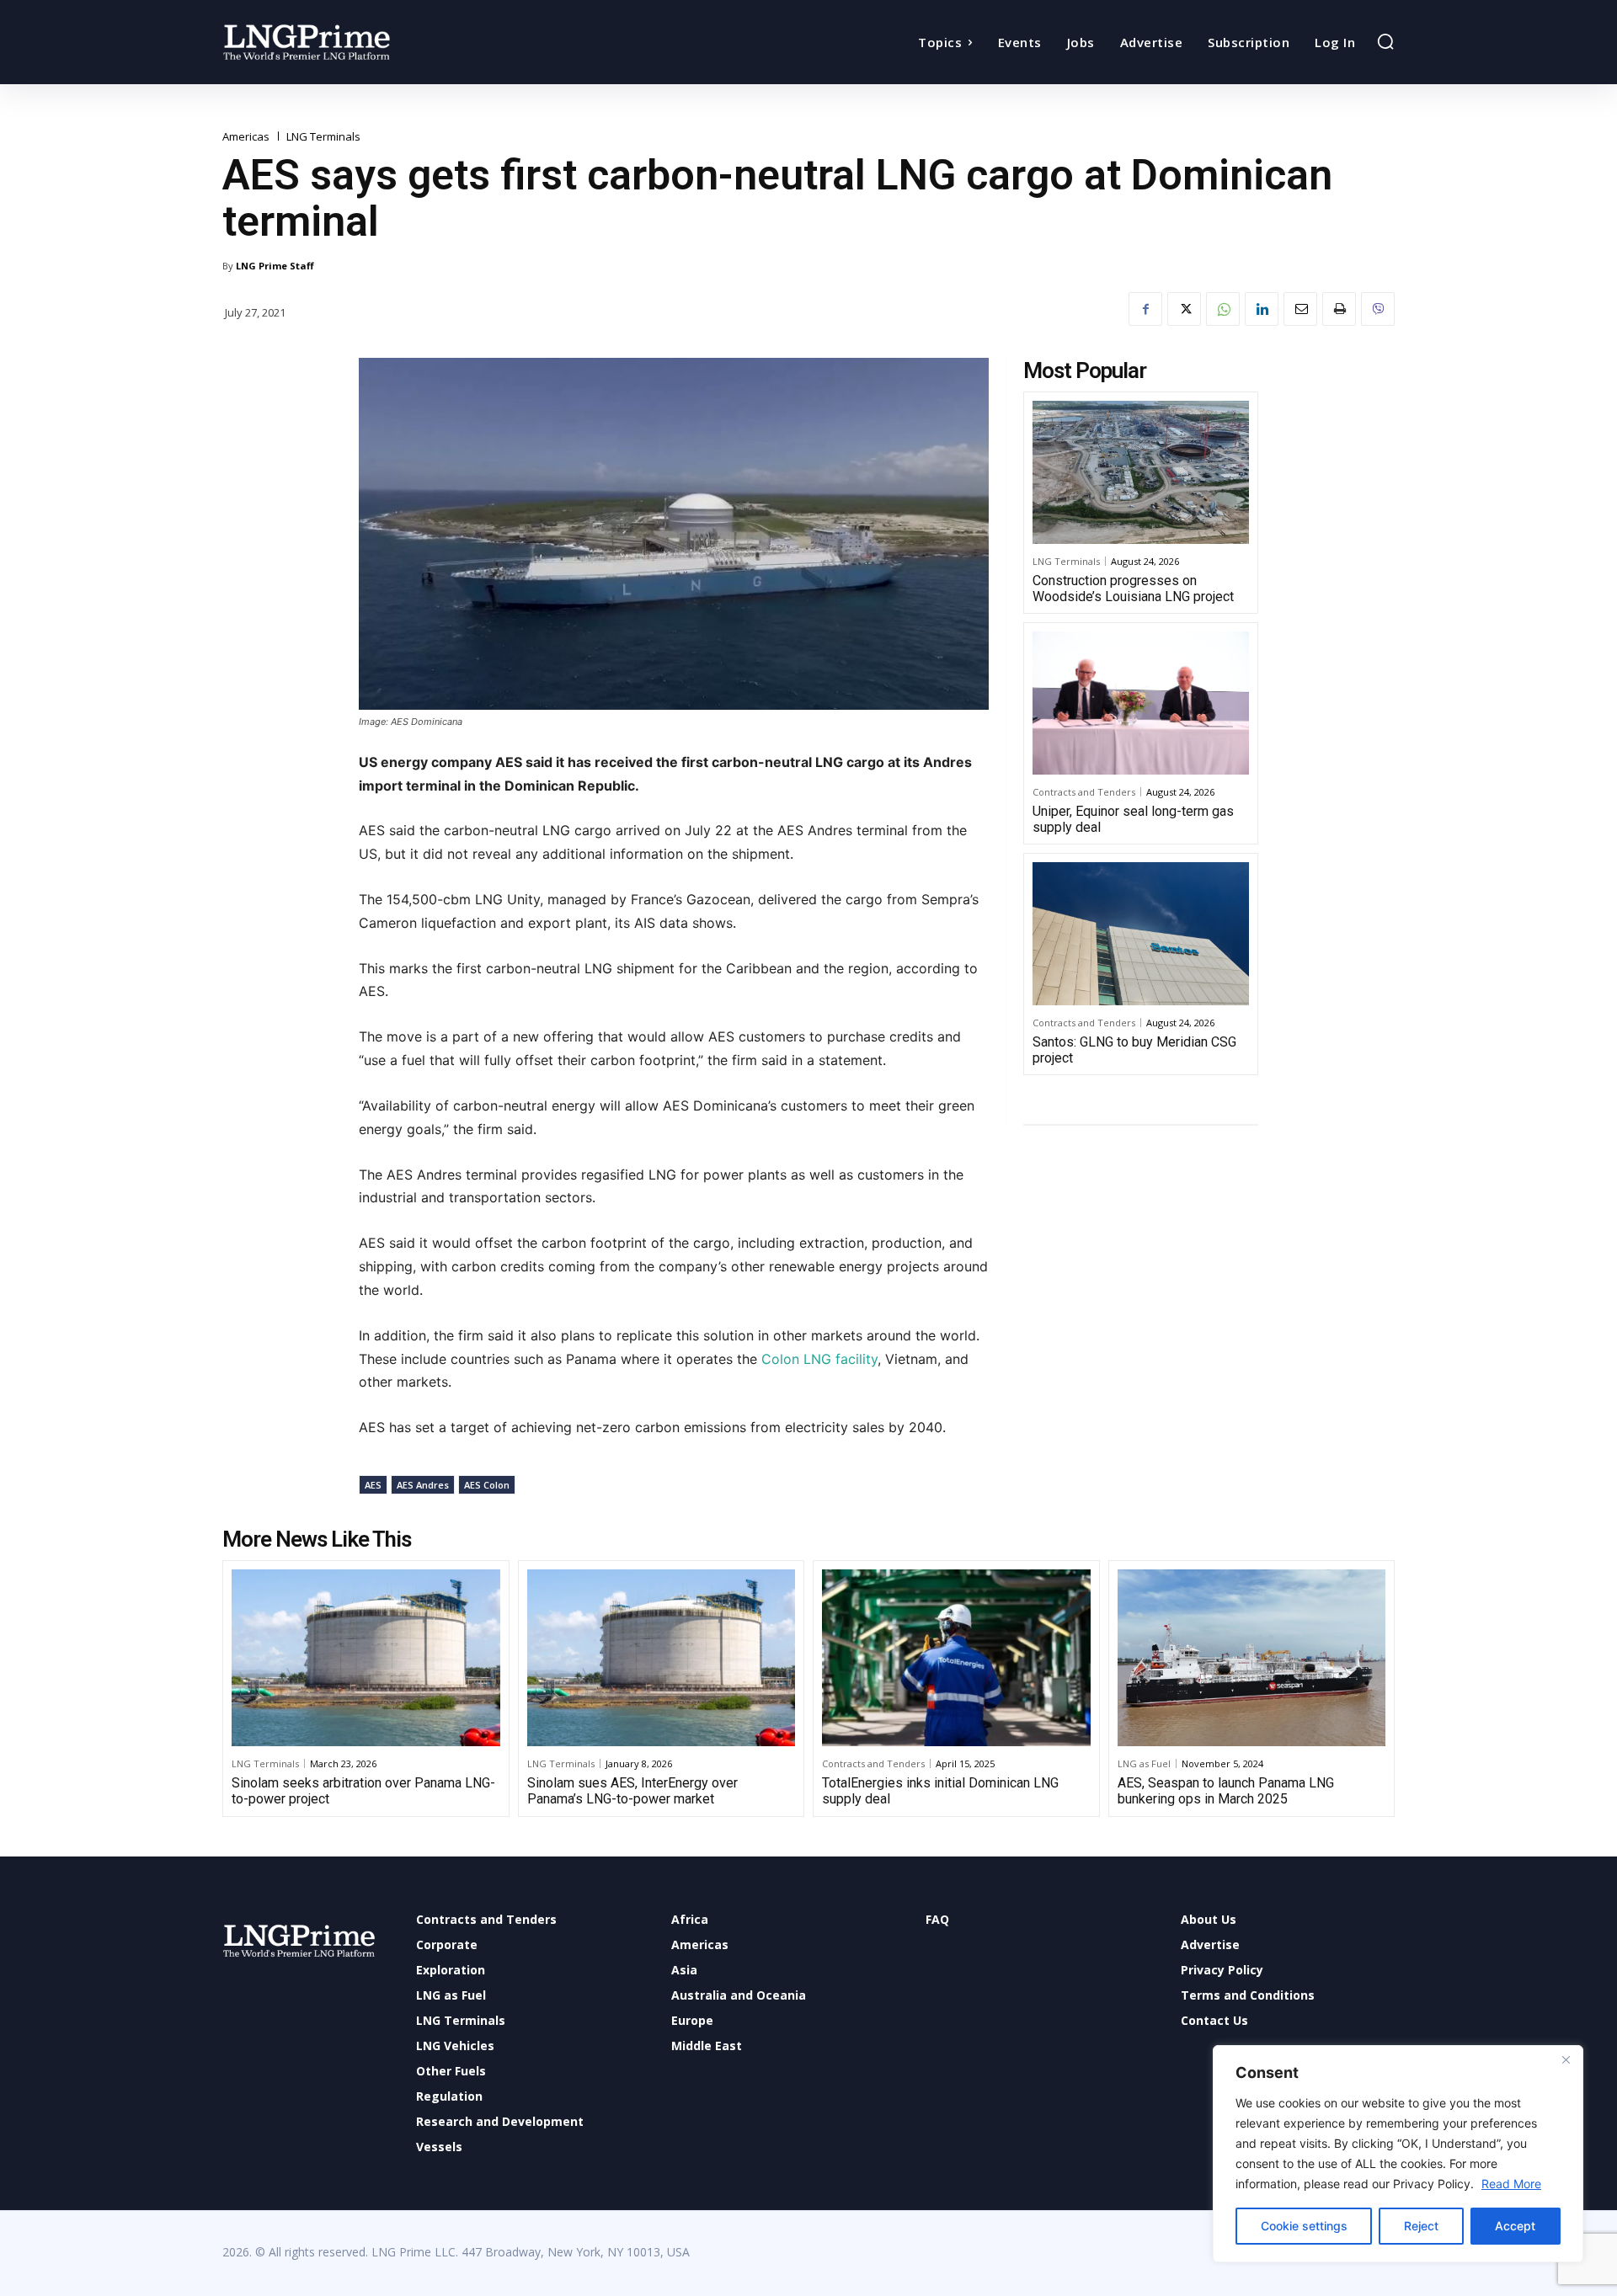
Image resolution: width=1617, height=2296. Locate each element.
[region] (1398, 2154)
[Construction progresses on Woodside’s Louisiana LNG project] (1141, 472)
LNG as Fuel (1144, 1763)
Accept (1515, 2226)
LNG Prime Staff (275, 266)
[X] (1184, 309)
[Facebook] (1145, 309)
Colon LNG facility (819, 1359)
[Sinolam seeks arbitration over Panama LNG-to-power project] (366, 1658)
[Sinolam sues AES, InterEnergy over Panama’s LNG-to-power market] (662, 1658)
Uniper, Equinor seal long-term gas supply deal (1133, 819)
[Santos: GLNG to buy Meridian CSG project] (1141, 934)
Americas (246, 137)
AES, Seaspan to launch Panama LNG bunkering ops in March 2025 (1226, 1791)
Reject (1421, 2226)
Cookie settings (1304, 2226)
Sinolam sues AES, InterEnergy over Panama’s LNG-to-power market (632, 1791)
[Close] (1566, 2059)
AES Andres (423, 1485)
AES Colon (487, 1485)
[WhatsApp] (1223, 309)
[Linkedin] (1262, 309)
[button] (1385, 41)
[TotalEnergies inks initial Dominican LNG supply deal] (956, 1658)
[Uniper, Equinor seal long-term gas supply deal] (1141, 703)
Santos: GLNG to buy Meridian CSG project (1134, 1050)
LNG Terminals (323, 137)
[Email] (1300, 309)
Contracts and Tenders (1084, 792)
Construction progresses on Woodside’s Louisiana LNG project (1133, 589)
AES (373, 1485)
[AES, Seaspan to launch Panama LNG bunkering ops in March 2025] (1252, 1658)
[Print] (1339, 309)
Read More (1511, 2184)
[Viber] (1378, 309)
